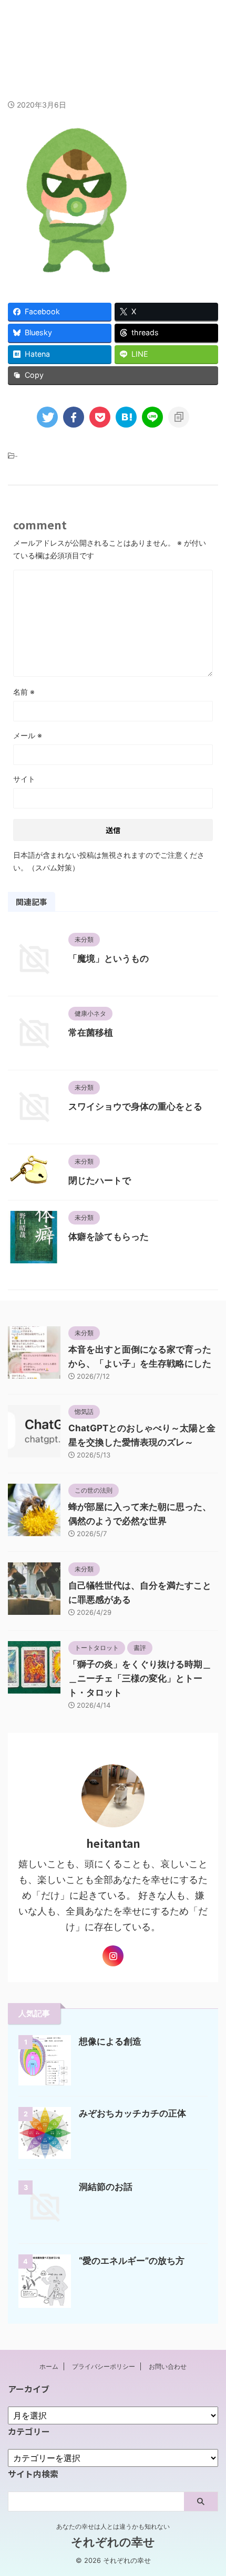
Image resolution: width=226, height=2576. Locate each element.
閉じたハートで (100, 1180)
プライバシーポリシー (104, 2366)
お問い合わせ (168, 2366)
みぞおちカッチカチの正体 (132, 2113)
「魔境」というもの (109, 959)
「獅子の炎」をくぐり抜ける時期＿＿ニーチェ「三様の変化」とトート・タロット (140, 1678)
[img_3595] (126, 417)
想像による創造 (110, 2041)
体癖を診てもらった (109, 1237)
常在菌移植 (91, 1032)
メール (28, 735)
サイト (24, 779)
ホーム (49, 2366)
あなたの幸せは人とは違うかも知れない (113, 2526)
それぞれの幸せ (113, 30)
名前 (24, 692)
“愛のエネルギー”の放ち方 (132, 2261)
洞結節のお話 (106, 2187)
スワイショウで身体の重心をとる (135, 1106)
